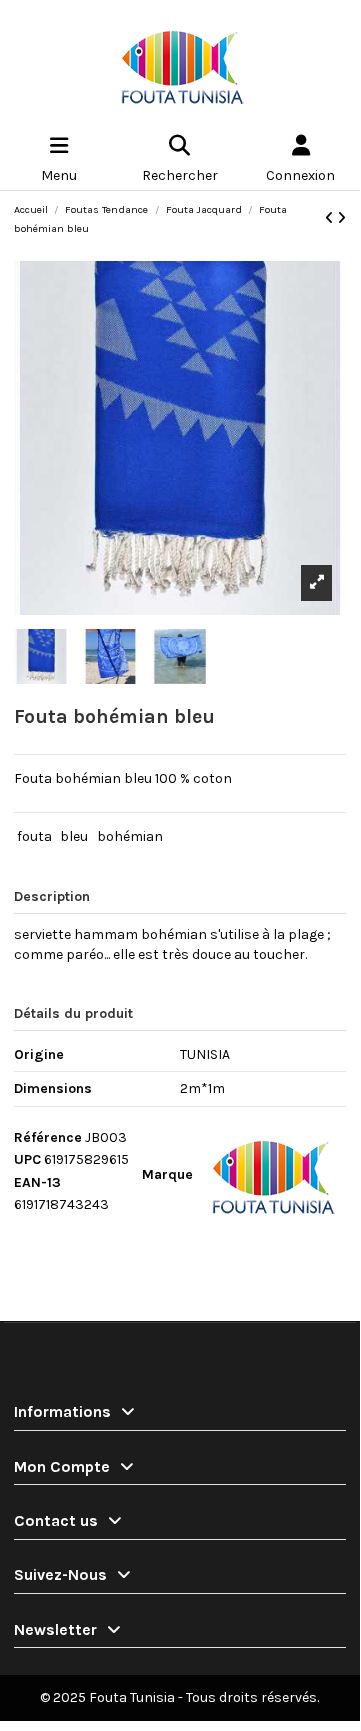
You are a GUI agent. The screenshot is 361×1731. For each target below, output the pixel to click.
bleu (74, 836)
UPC (27, 1159)
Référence (48, 1137)
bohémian (130, 836)
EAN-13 (37, 1182)
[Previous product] (331, 218)
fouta (34, 836)
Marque (167, 1174)
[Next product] (341, 218)
